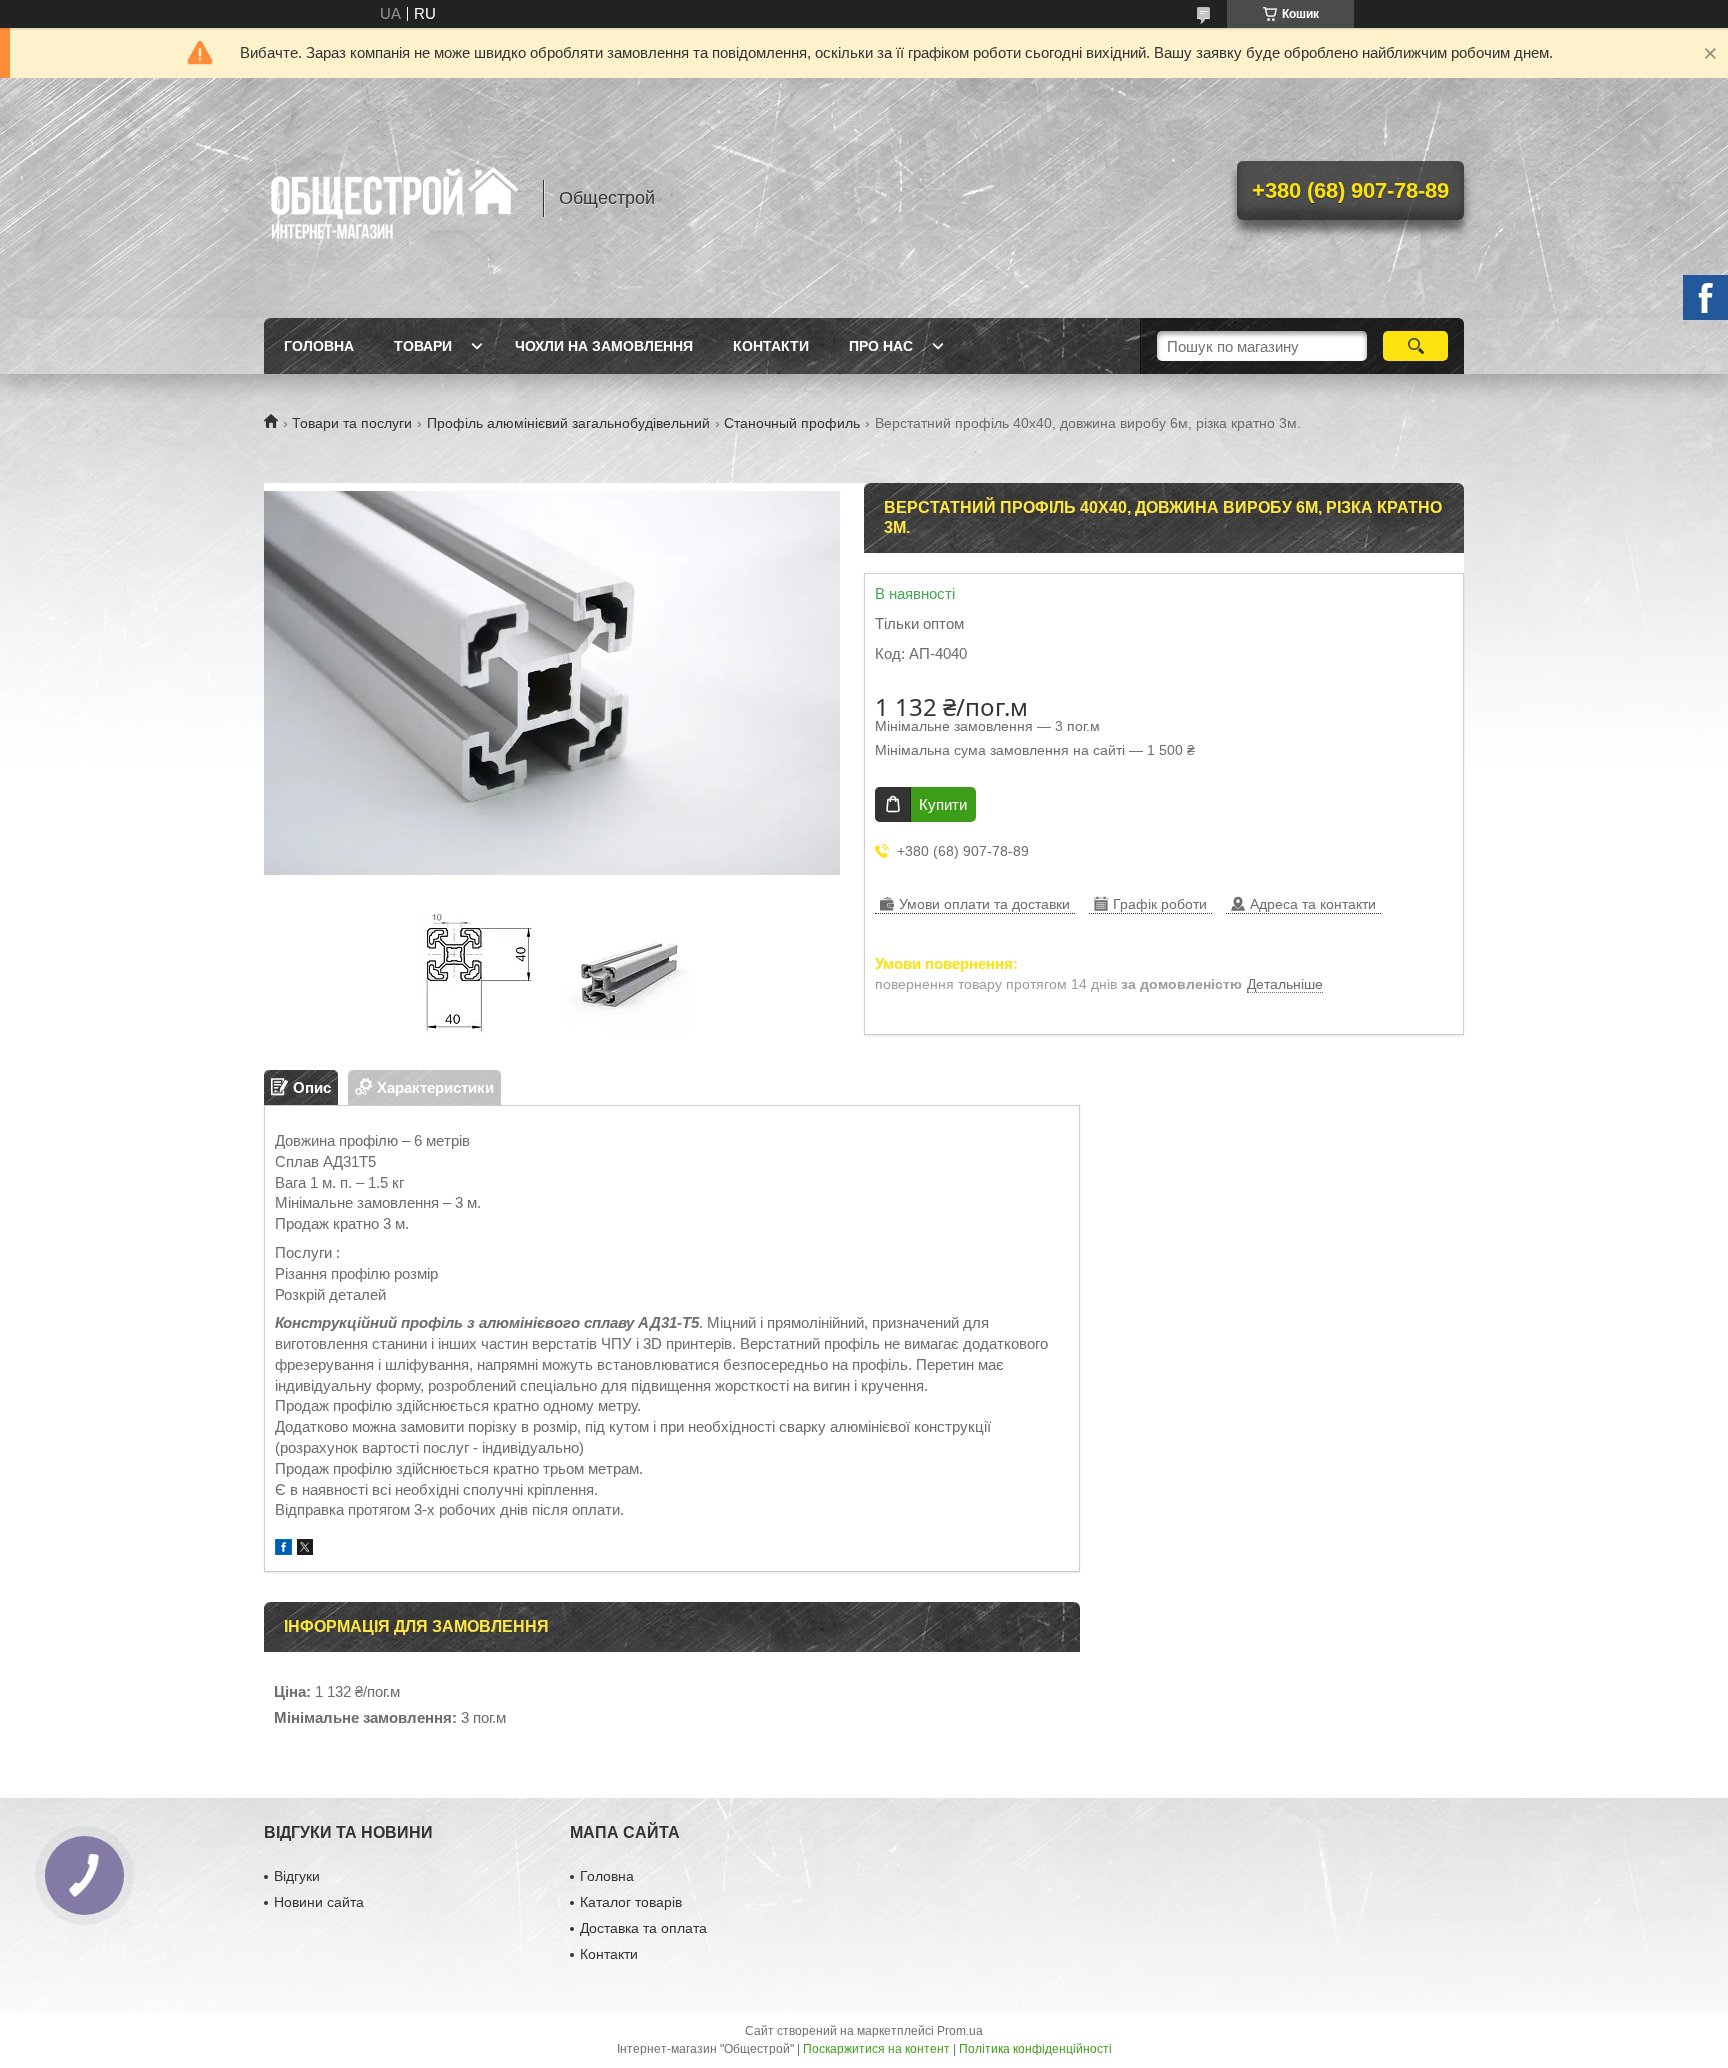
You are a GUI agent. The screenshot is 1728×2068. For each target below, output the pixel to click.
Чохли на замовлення (604, 346)
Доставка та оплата (643, 1928)
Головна (319, 346)
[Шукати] (1415, 346)
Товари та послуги (352, 423)
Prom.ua (960, 2031)
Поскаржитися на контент (876, 2049)
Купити (943, 804)
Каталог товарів (631, 1902)
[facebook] (283, 1549)
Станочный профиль (792, 423)
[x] (305, 1549)
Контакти (771, 346)
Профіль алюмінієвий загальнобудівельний (568, 423)
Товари (423, 346)
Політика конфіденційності (1035, 2049)
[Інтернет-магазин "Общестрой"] (394, 198)
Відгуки (297, 1876)
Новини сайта (319, 1902)
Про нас (881, 346)
